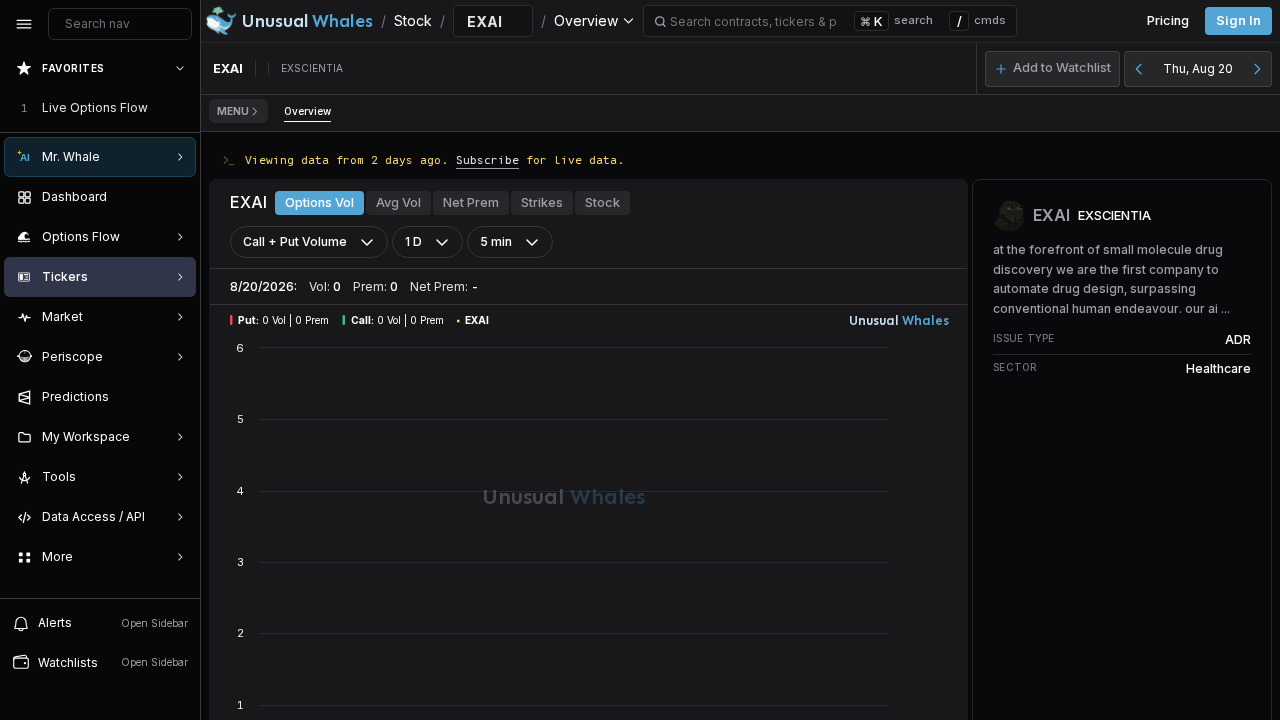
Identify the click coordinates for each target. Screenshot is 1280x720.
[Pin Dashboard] (176, 197)
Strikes (542, 202)
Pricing (1168, 20)
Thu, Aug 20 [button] (1198, 68)
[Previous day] (1139, 69)
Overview (307, 111)
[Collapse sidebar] (24, 24)
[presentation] (100, 323)
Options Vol (319, 202)
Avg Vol (398, 202)
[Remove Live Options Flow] (182, 108)
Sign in (1238, 20)
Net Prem (471, 202)
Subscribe (487, 159)
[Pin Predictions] (176, 397)
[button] (1052, 69)
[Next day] (1257, 69)
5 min (496, 241)
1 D (413, 241)
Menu (233, 111)
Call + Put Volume (295, 241)
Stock (602, 202)
